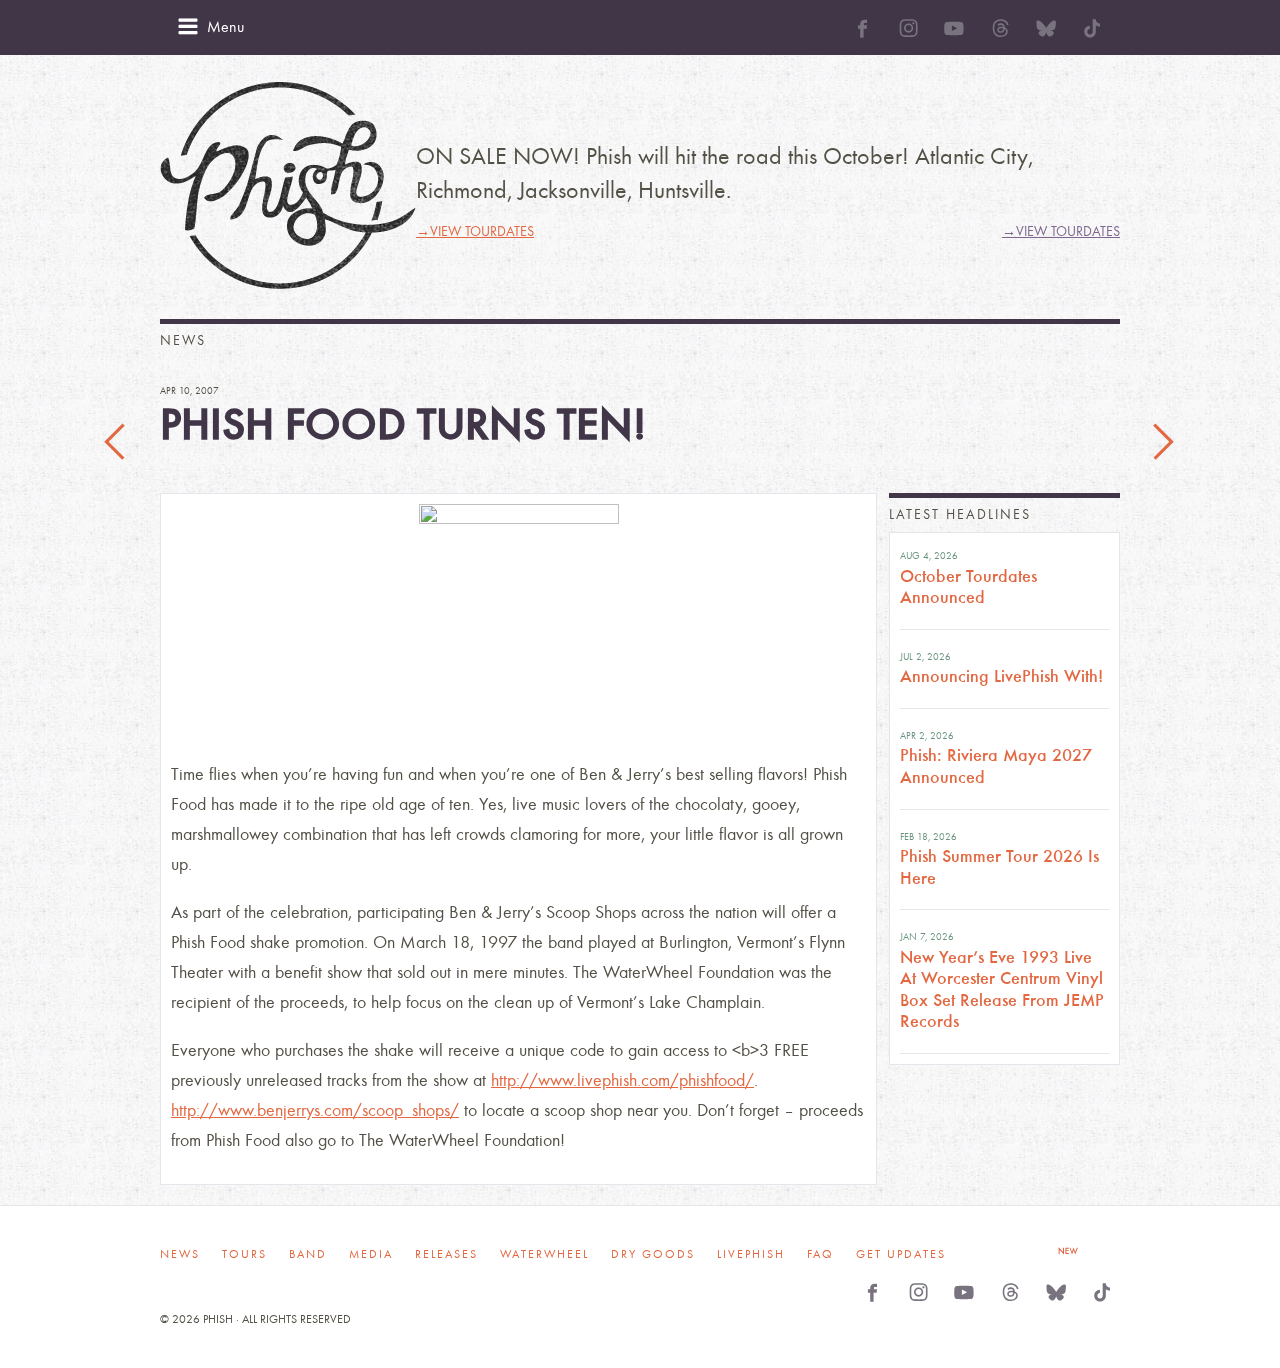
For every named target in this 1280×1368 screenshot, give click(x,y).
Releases (446, 1254)
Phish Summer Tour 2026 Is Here (999, 867)
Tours (244, 1254)
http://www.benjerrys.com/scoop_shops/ (315, 1110)
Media (371, 1254)
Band (308, 1254)
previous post (117, 443)
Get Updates (901, 1254)
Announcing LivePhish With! (1001, 676)
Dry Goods (653, 1254)
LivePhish (751, 1254)
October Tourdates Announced (968, 587)
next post (1163, 443)
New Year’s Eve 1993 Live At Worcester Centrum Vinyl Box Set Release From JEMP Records (1002, 989)
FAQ (820, 1254)
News (180, 1254)
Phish (288, 185)
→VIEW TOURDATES (475, 231)
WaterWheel (544, 1254)
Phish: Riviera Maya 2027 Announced (996, 766)
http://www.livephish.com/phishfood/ (622, 1080)
